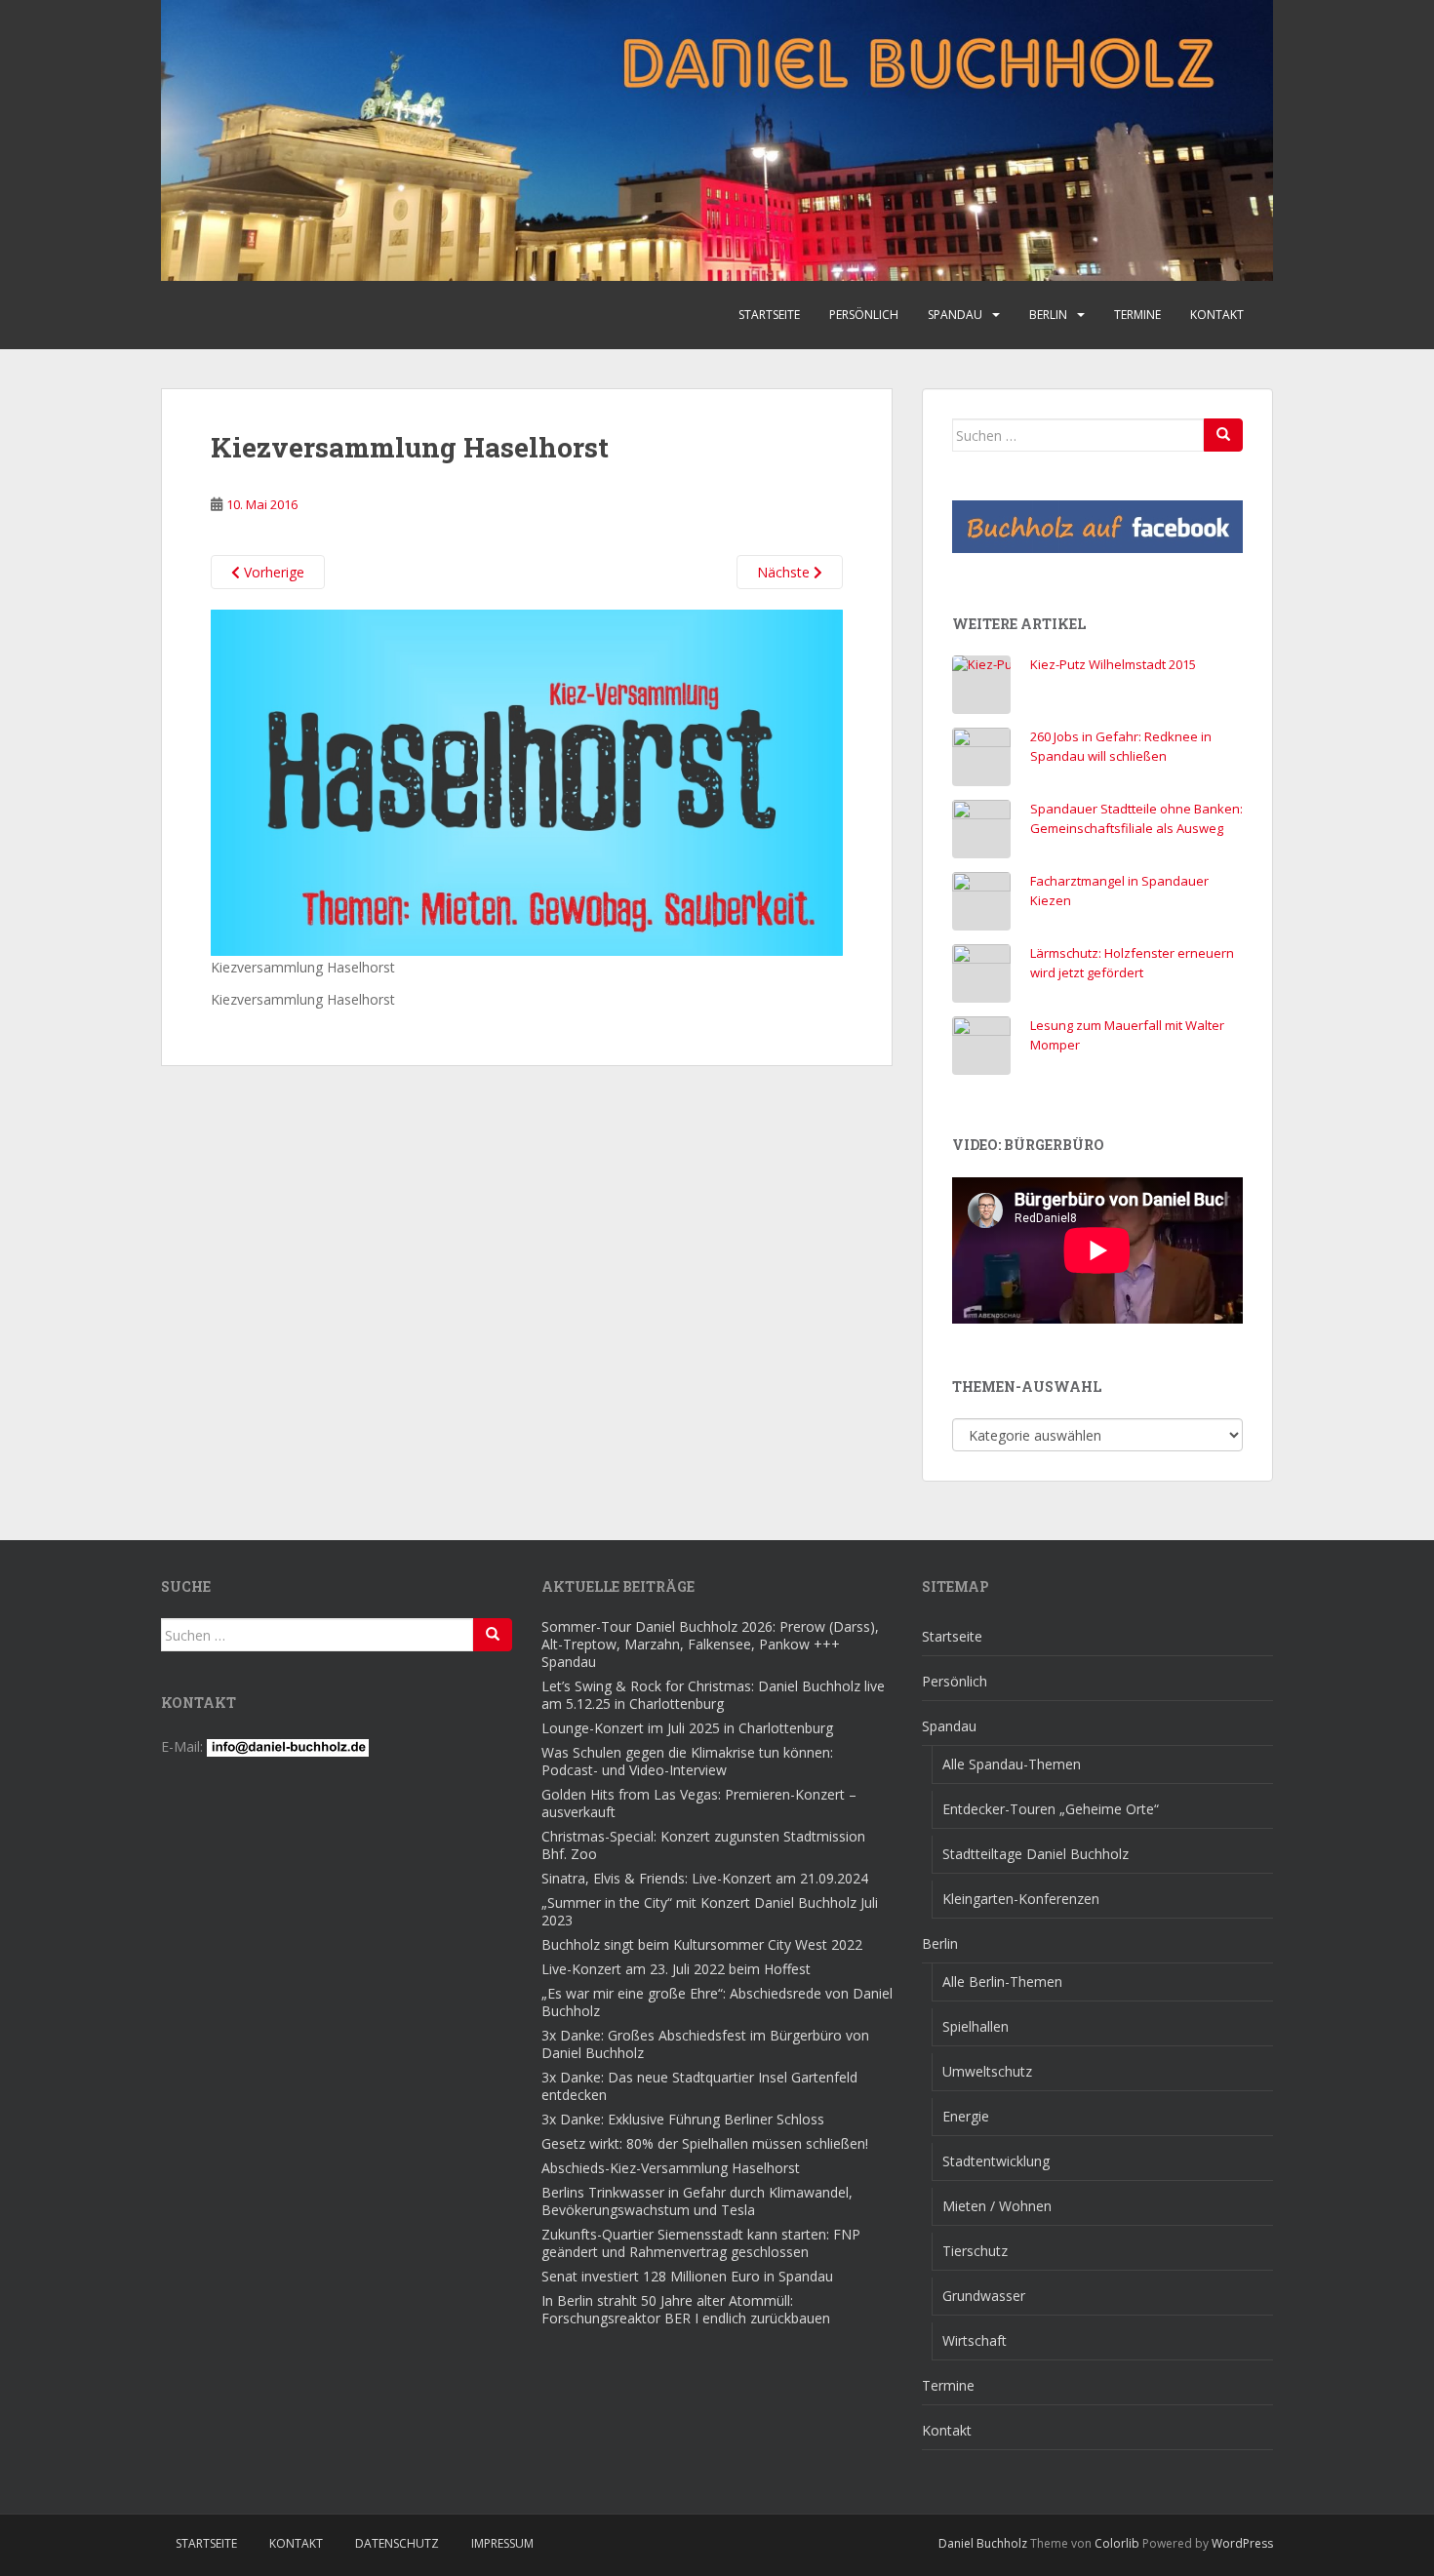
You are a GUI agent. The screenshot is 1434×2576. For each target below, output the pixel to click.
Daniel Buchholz (983, 2543)
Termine (1137, 315)
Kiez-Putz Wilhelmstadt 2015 (1113, 664)
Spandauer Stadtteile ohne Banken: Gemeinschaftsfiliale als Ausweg (1136, 818)
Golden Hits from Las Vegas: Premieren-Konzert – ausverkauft (699, 1803)
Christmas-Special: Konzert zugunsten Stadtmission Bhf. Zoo (703, 1845)
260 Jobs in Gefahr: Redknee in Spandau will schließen (1121, 746)
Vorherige (272, 572)
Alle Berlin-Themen (1002, 1982)
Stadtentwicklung (996, 2161)
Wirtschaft (975, 2340)
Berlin (1048, 315)
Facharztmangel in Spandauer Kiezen (1119, 891)
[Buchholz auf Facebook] (1097, 527)
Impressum (502, 2543)
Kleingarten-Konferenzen (1021, 1899)
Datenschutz (397, 2543)
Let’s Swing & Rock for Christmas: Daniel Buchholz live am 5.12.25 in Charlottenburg (713, 1695)
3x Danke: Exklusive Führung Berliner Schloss (683, 2119)
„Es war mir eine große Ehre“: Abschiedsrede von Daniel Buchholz (717, 2002)
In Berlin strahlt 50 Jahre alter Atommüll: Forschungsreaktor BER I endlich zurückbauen (686, 2309)
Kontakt (1217, 315)
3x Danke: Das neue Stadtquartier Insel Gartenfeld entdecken (699, 2086)
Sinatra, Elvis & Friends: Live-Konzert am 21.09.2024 (705, 1878)
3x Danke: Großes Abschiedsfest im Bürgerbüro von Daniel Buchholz (705, 2044)
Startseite (769, 315)
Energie (966, 2116)
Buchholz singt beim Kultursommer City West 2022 (702, 1944)
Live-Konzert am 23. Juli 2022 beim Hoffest (676, 1969)
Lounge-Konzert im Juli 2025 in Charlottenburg (687, 1728)
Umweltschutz (987, 2071)
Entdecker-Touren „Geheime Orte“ (1051, 1809)
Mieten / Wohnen (997, 2206)
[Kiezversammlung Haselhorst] (527, 781)
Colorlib (1117, 2543)
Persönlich (864, 315)
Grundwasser (984, 2296)
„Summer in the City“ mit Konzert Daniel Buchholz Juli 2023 (710, 1911)
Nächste (785, 572)
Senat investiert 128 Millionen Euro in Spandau (687, 2276)
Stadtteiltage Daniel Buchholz (1036, 1854)
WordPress (1242, 2543)
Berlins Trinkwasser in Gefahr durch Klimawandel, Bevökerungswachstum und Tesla (697, 2201)
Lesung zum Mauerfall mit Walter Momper (1127, 1035)
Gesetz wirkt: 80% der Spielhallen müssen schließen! (705, 2143)
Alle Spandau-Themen (1012, 1764)
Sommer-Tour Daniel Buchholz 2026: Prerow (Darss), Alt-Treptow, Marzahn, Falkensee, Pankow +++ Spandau (710, 1644)
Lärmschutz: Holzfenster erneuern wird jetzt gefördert (1132, 963)
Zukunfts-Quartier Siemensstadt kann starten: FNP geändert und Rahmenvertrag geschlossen (701, 2243)
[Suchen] (1223, 435)
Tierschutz (975, 2251)
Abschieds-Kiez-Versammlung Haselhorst (671, 2168)
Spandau (955, 315)
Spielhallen (976, 2026)
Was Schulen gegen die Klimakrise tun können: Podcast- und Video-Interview (687, 1761)
